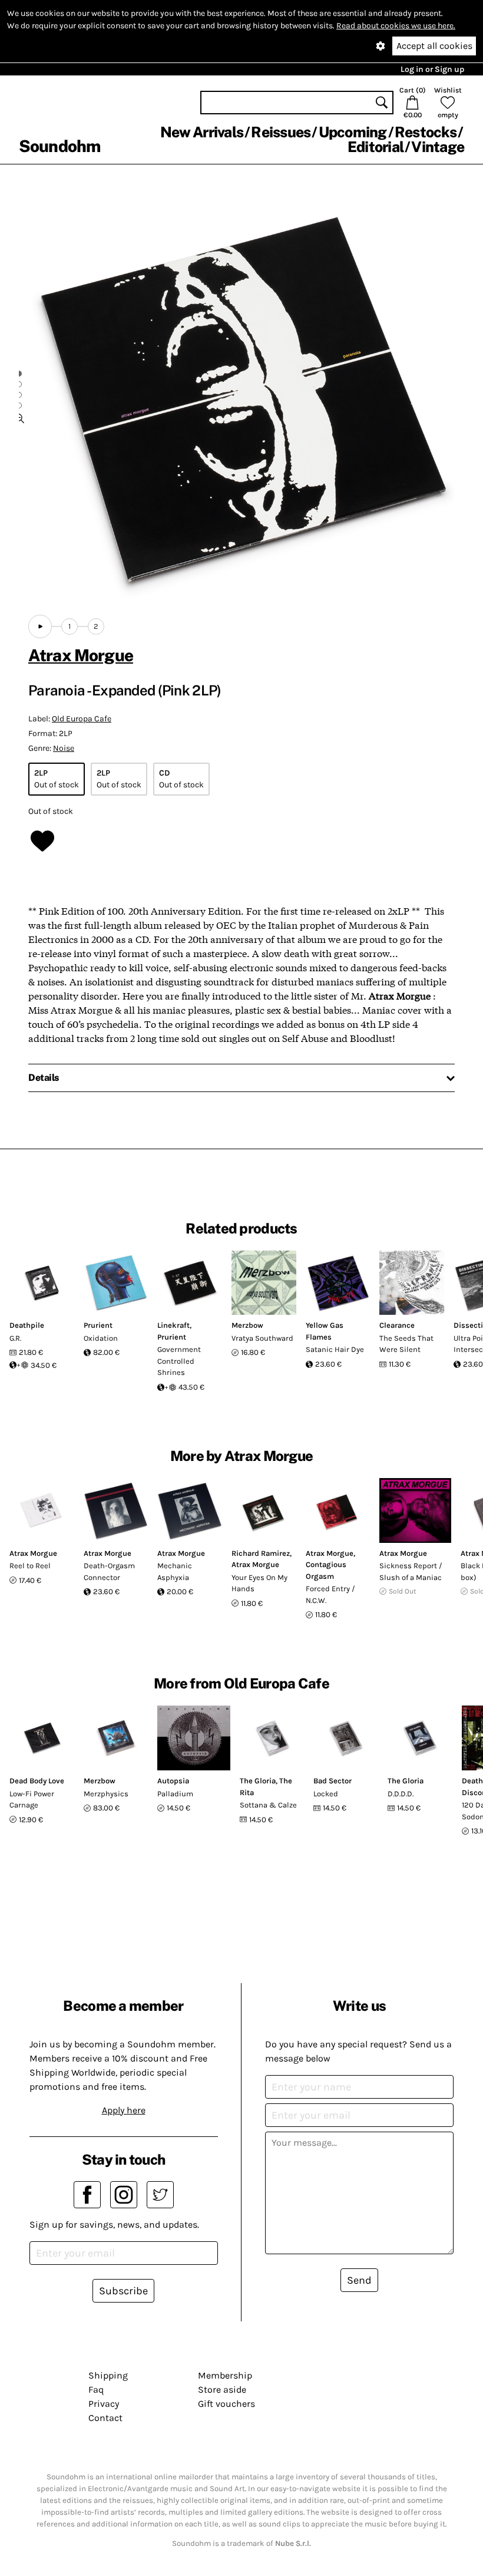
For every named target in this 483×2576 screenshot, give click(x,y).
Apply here (124, 2110)
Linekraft (173, 1325)
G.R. (15, 1338)
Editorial (376, 147)
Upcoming (353, 132)
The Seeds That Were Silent (406, 1344)
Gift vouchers (226, 2404)
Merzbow (247, 1325)
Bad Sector (333, 1781)
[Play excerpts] (40, 626)
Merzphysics (106, 1794)
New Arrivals (202, 132)
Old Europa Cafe (82, 719)
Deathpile (27, 1325)
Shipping (108, 2375)
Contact (105, 2418)
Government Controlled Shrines (179, 1361)
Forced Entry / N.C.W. (330, 1594)
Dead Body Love (37, 1781)
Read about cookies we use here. (396, 26)
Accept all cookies (434, 46)
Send (359, 2280)
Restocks (426, 132)
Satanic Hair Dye (335, 1349)
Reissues (281, 132)
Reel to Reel (30, 1566)
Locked (326, 1794)
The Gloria (258, 1781)
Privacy (104, 2404)
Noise (64, 748)
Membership (225, 2375)
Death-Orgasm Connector (109, 1571)
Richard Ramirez (261, 1553)
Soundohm (59, 146)
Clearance (397, 1325)
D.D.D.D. (401, 1794)
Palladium (175, 1794)
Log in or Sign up (432, 69)
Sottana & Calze (268, 1805)
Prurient (98, 1325)
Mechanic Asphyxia (175, 1571)
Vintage (438, 147)
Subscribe (123, 2291)
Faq (96, 2389)
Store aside (222, 2389)
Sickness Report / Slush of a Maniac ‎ (411, 1571)
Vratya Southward (262, 1338)
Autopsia (173, 1781)
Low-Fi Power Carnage (32, 1800)
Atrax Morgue (81, 655)
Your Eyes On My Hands (259, 1583)
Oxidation (101, 1338)
